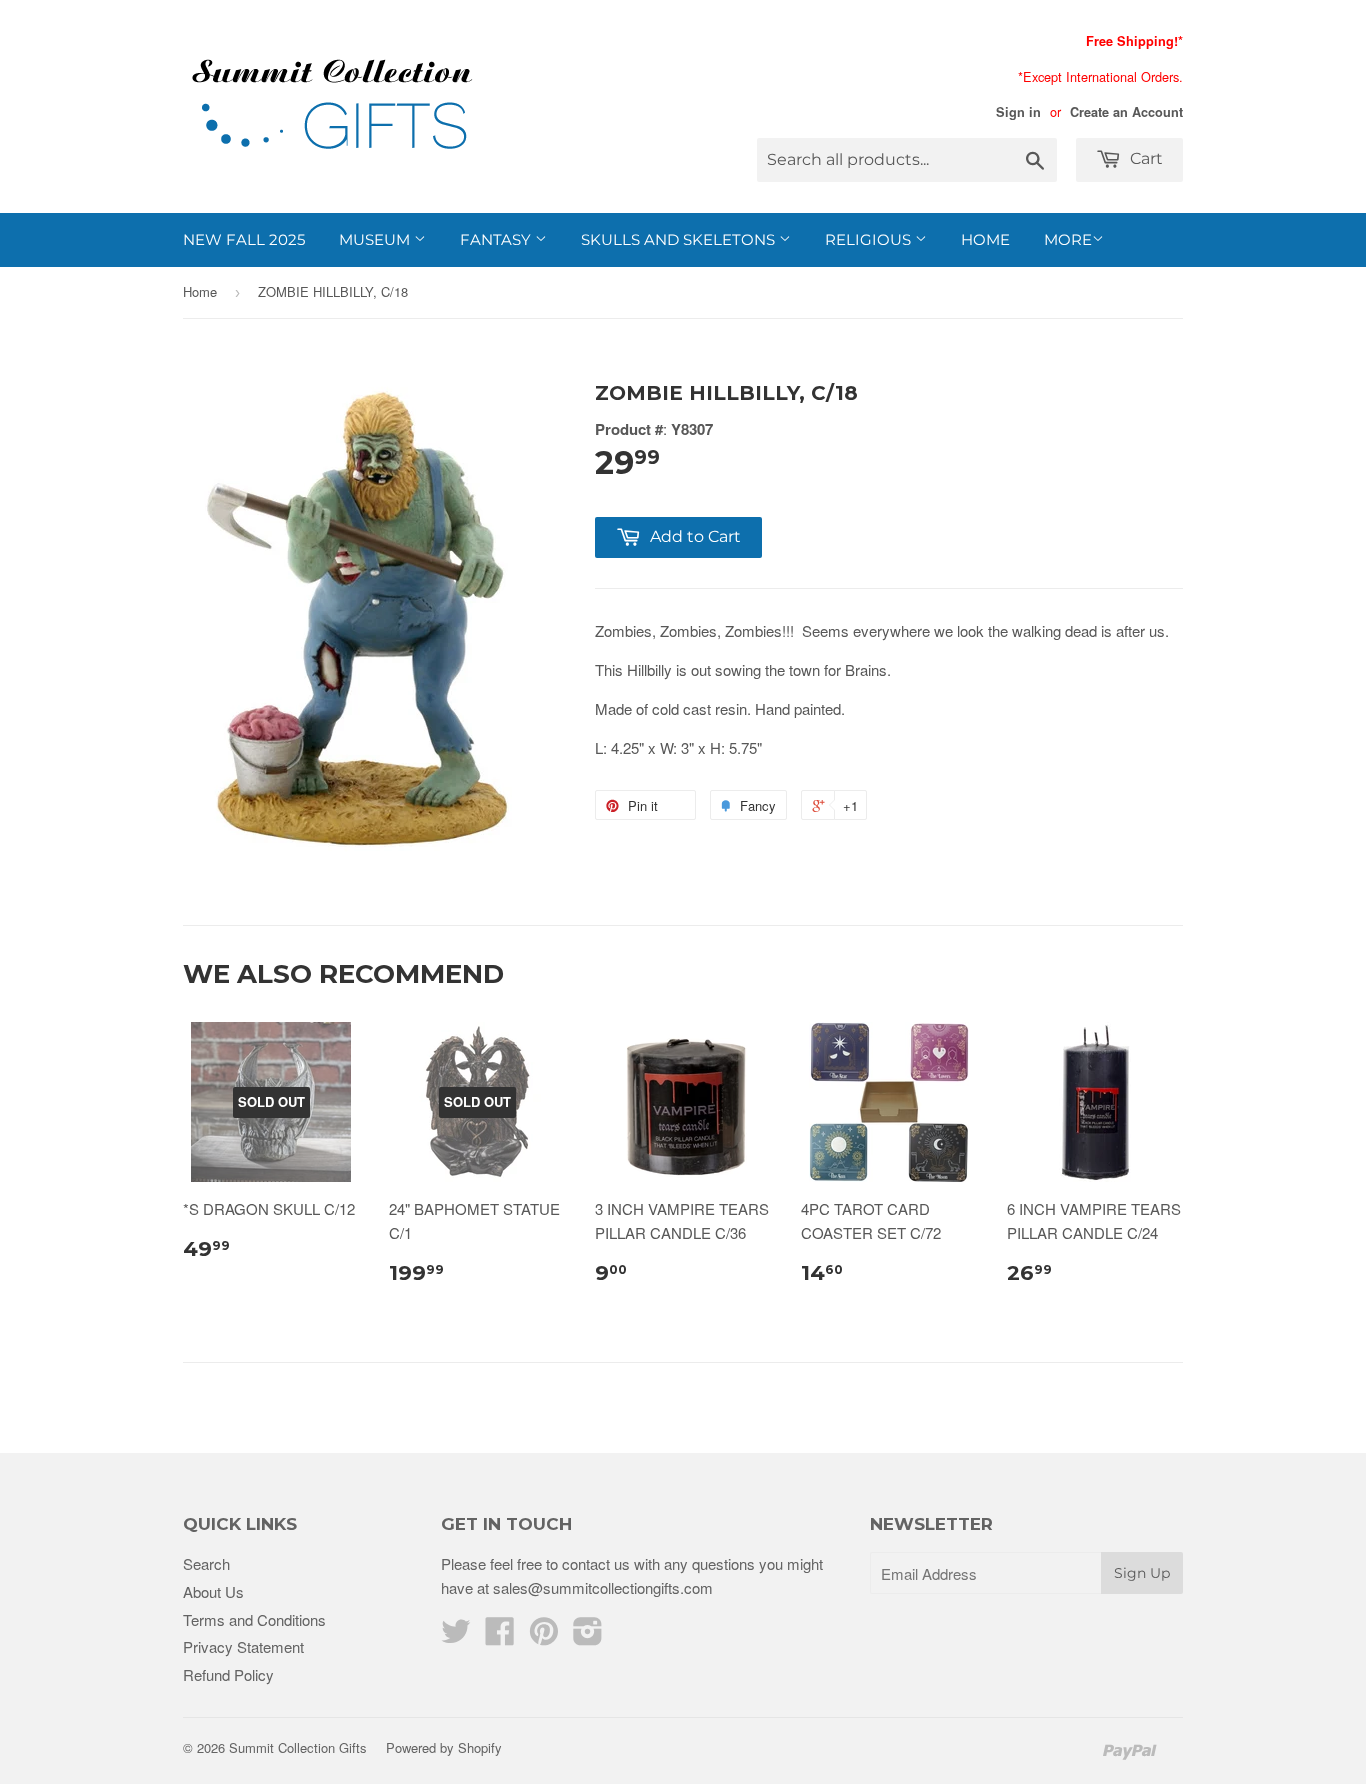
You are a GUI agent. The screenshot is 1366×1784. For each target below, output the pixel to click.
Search (206, 1563)
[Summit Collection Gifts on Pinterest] (544, 1636)
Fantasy (497, 239)
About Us (213, 1591)
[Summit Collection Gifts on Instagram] (588, 1636)
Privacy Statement (243, 1646)
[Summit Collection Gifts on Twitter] (456, 1636)
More (1068, 239)
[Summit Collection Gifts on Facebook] (500, 1636)
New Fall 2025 (244, 239)
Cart (1144, 158)
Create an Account (1126, 112)
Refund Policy (228, 1674)
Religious (870, 239)
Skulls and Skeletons (680, 239)
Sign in (1018, 112)
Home (985, 239)
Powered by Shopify (444, 1747)
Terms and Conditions (254, 1619)
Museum (376, 239)
